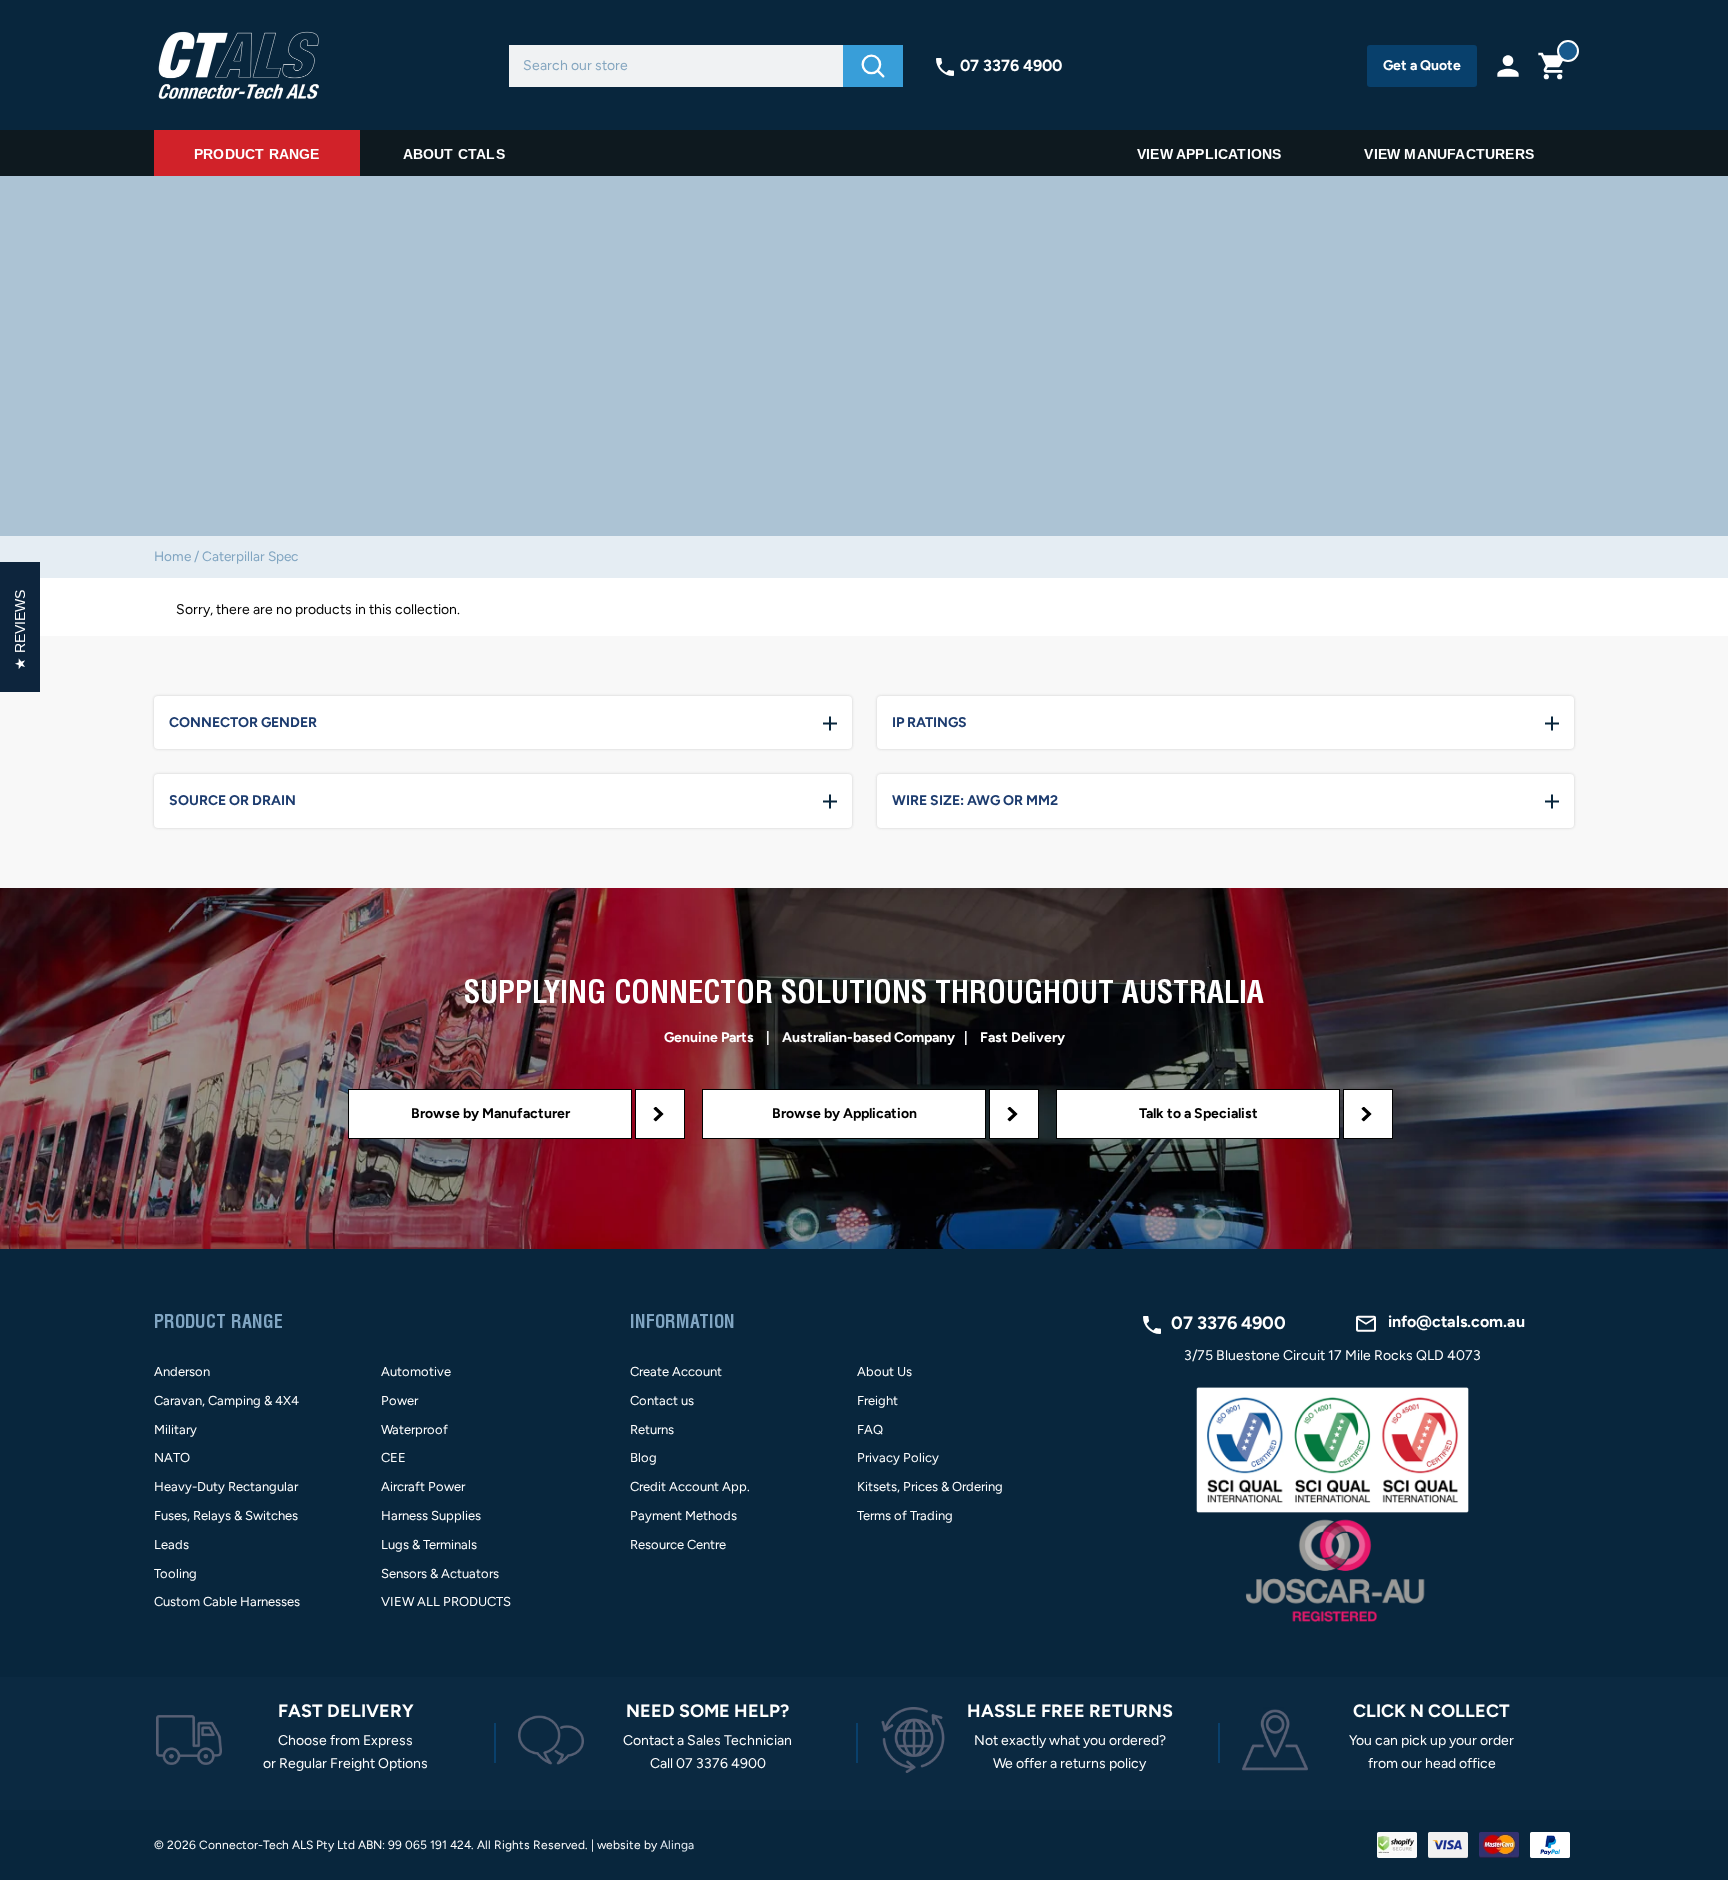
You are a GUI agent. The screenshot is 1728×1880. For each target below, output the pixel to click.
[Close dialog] (1228, 695)
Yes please (669, 1123)
